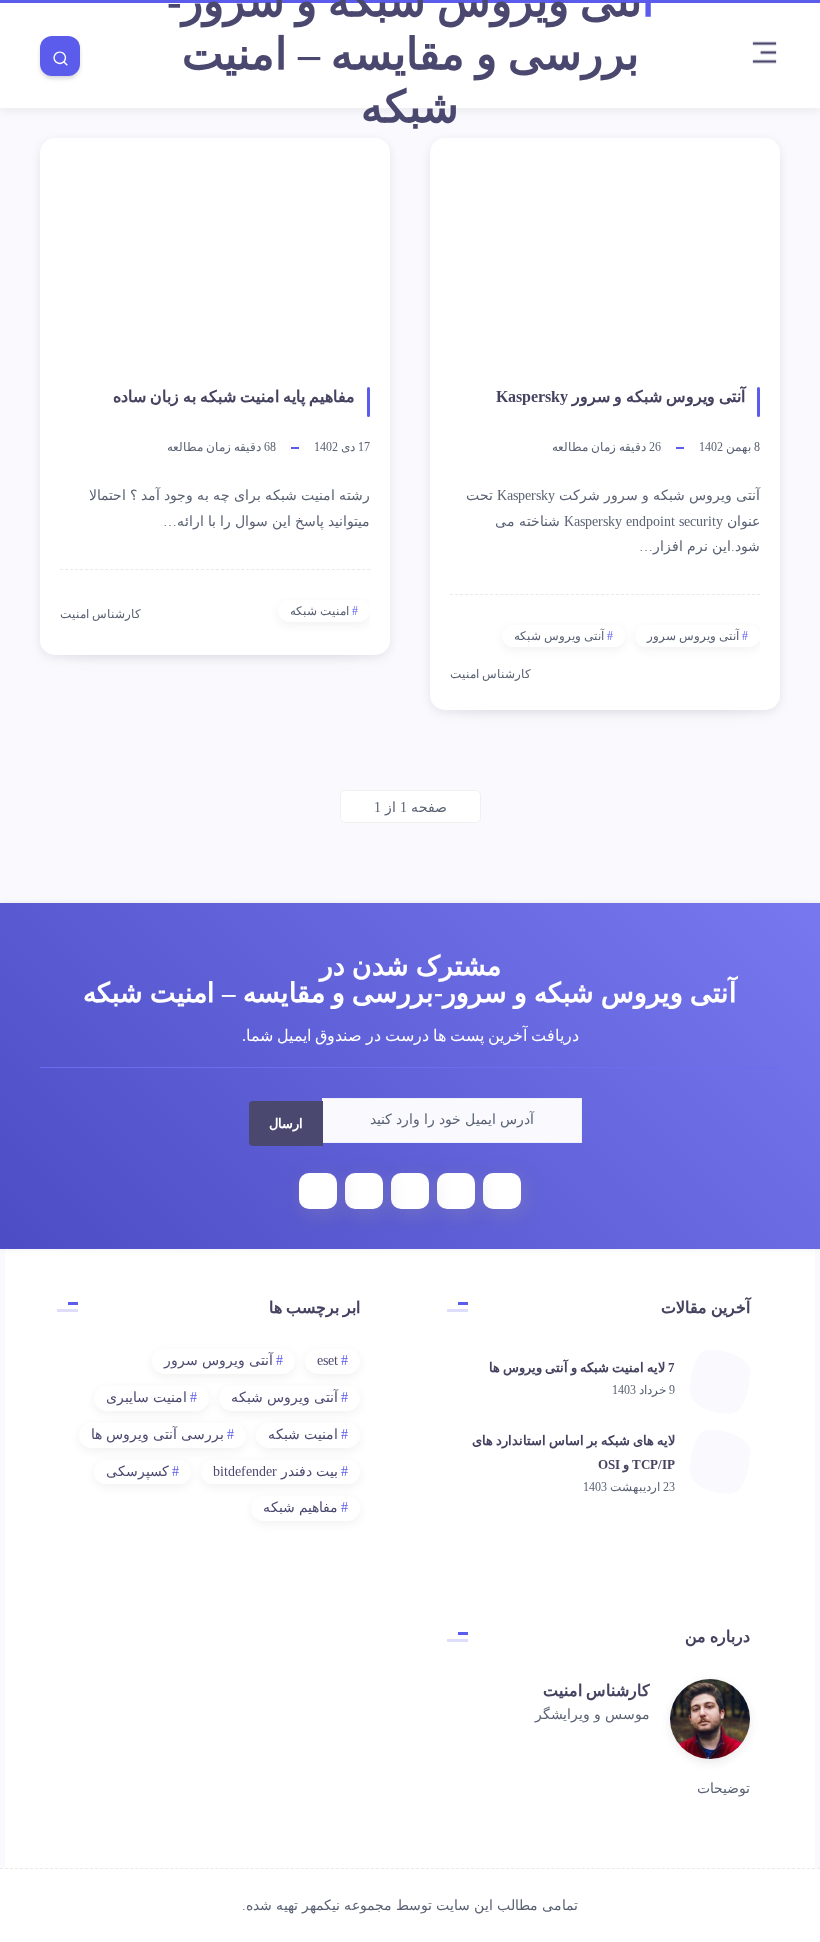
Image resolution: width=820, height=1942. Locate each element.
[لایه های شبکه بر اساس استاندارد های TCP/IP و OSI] (720, 1462)
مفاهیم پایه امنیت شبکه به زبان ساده (234, 396)
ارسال (281, 1120)
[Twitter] (456, 1191)
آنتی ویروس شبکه (559, 636)
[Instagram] (364, 1191)
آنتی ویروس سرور (693, 636)
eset (327, 1360)
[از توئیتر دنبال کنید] (644, 1745)
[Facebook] (502, 1191)
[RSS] (318, 1191)
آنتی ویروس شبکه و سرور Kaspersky (620, 396)
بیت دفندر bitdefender (275, 1471)
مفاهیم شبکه (300, 1507)
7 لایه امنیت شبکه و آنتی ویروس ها (582, 1367)
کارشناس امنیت (596, 1690)
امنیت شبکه (319, 611)
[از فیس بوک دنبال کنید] (618, 1745)
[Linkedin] (410, 1191)
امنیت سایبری (146, 1397)
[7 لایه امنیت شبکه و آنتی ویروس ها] (720, 1382)
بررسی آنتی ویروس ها (157, 1434)
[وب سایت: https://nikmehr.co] (592, 1745)
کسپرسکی (137, 1471)
